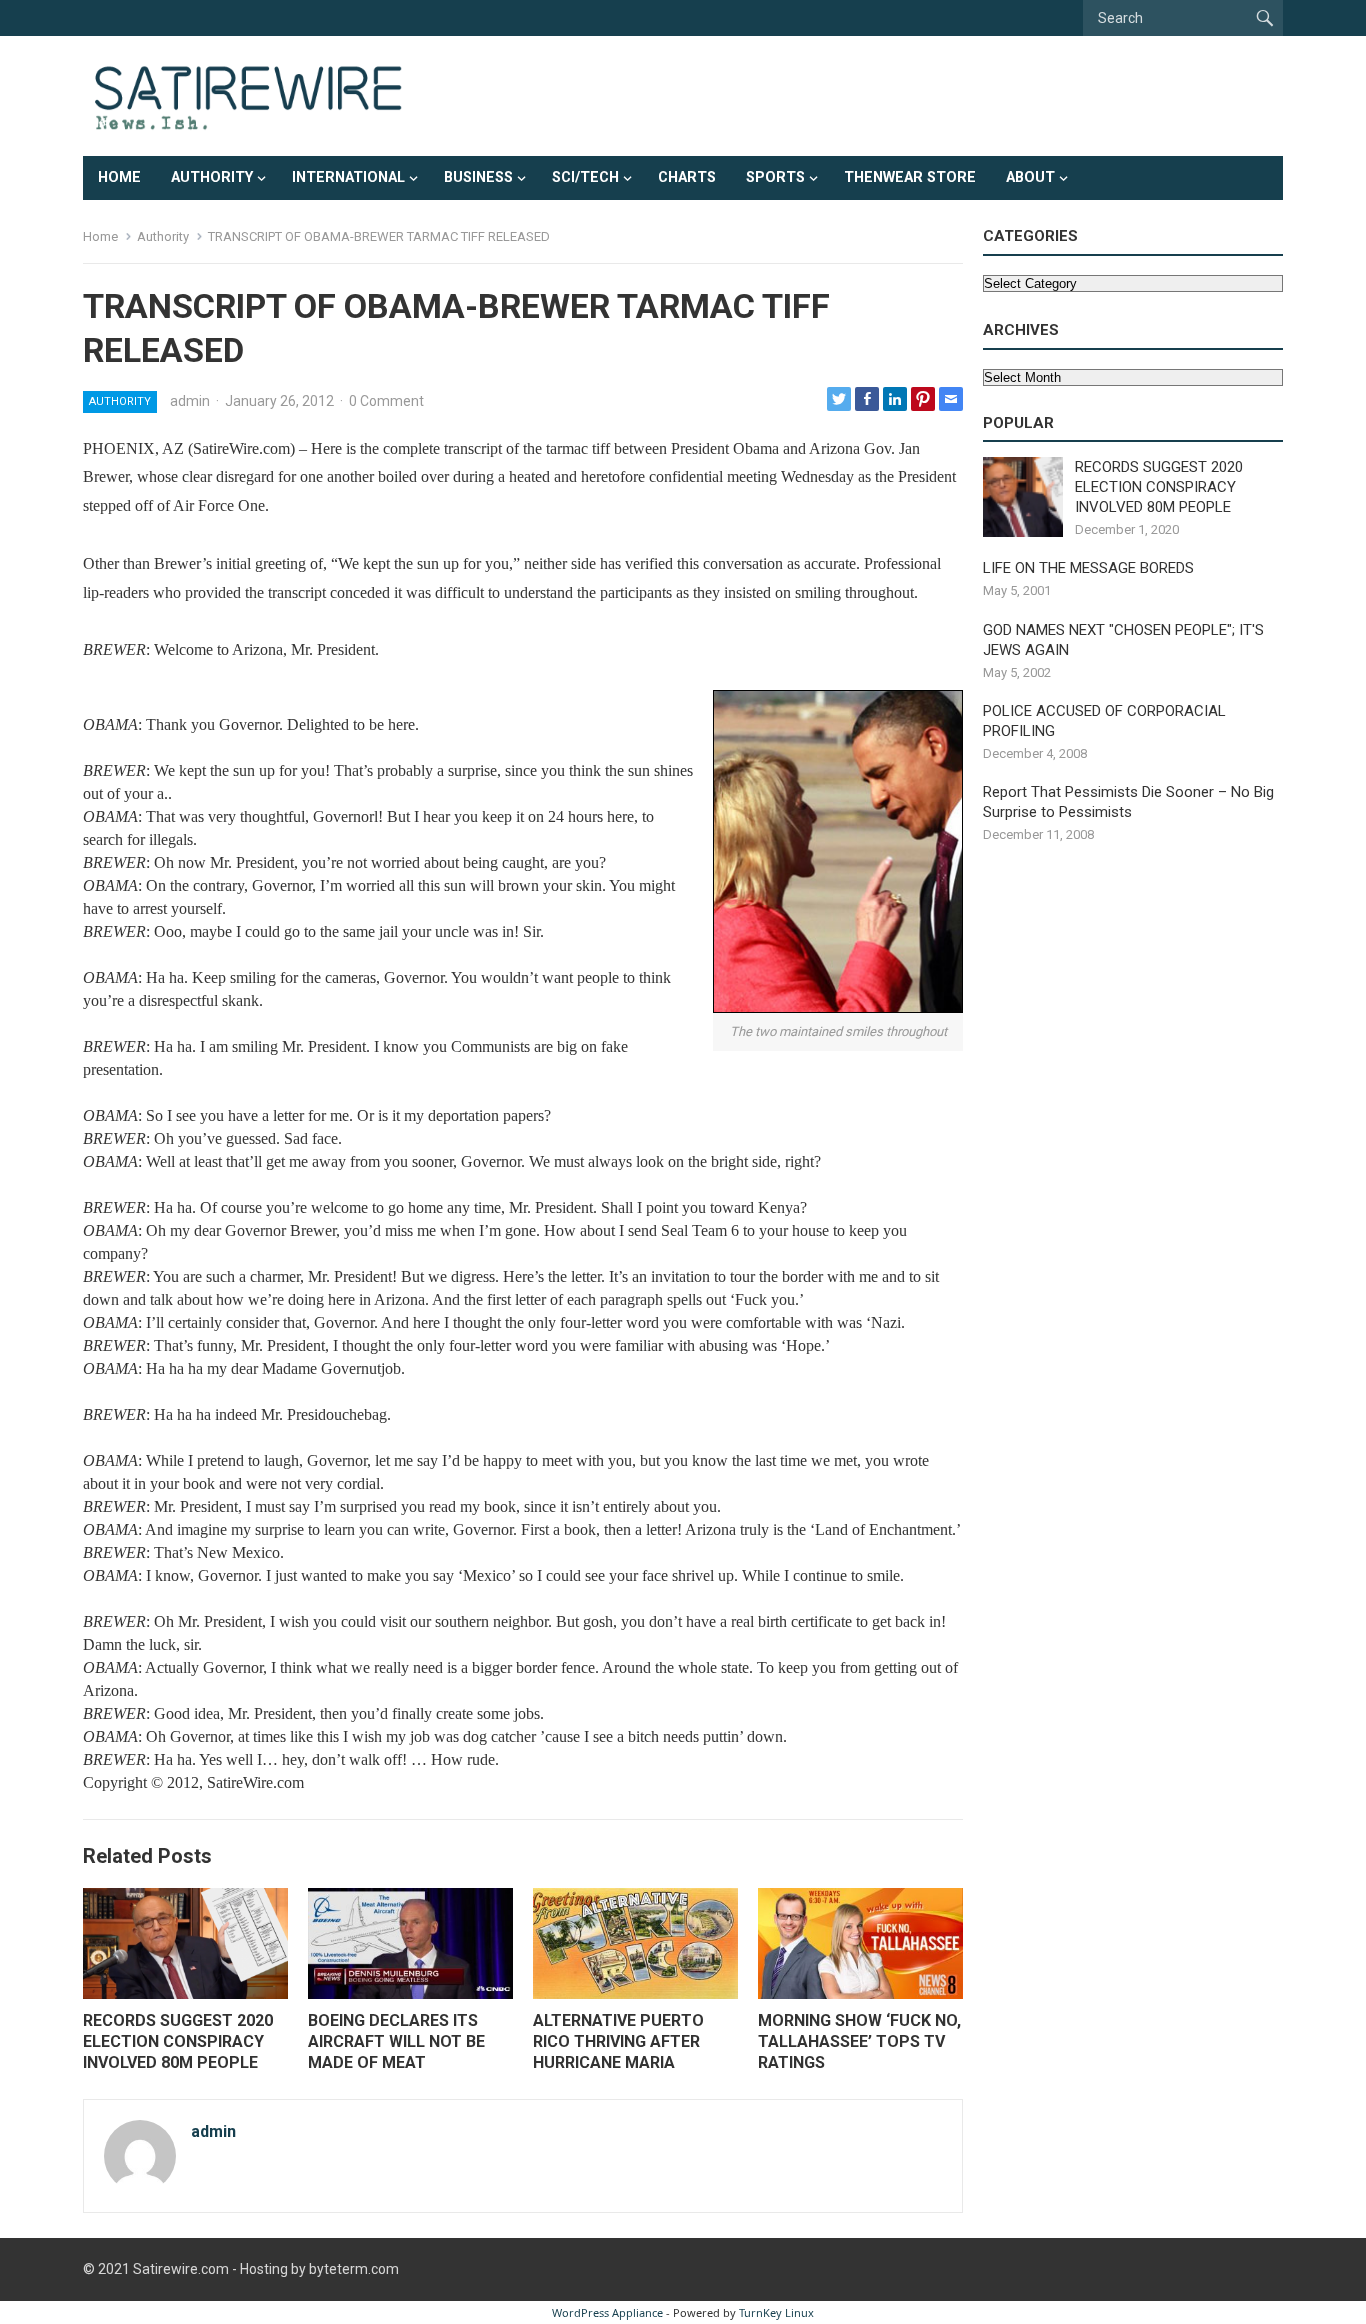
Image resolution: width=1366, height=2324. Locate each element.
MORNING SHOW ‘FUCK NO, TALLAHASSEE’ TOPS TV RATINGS (859, 2041)
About (1030, 177)
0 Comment (386, 401)
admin (190, 401)
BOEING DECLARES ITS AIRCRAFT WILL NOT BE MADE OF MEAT (396, 2041)
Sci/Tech (585, 177)
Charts (687, 177)
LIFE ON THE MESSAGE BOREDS (1088, 568)
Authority (212, 177)
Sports (775, 177)
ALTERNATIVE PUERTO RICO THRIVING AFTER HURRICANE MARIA (618, 2041)
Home (119, 177)
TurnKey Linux (776, 2312)
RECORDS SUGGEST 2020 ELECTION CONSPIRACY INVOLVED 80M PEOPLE (178, 2041)
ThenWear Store (910, 177)
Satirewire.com (181, 2269)
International (348, 177)
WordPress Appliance (607, 2312)
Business (478, 177)
